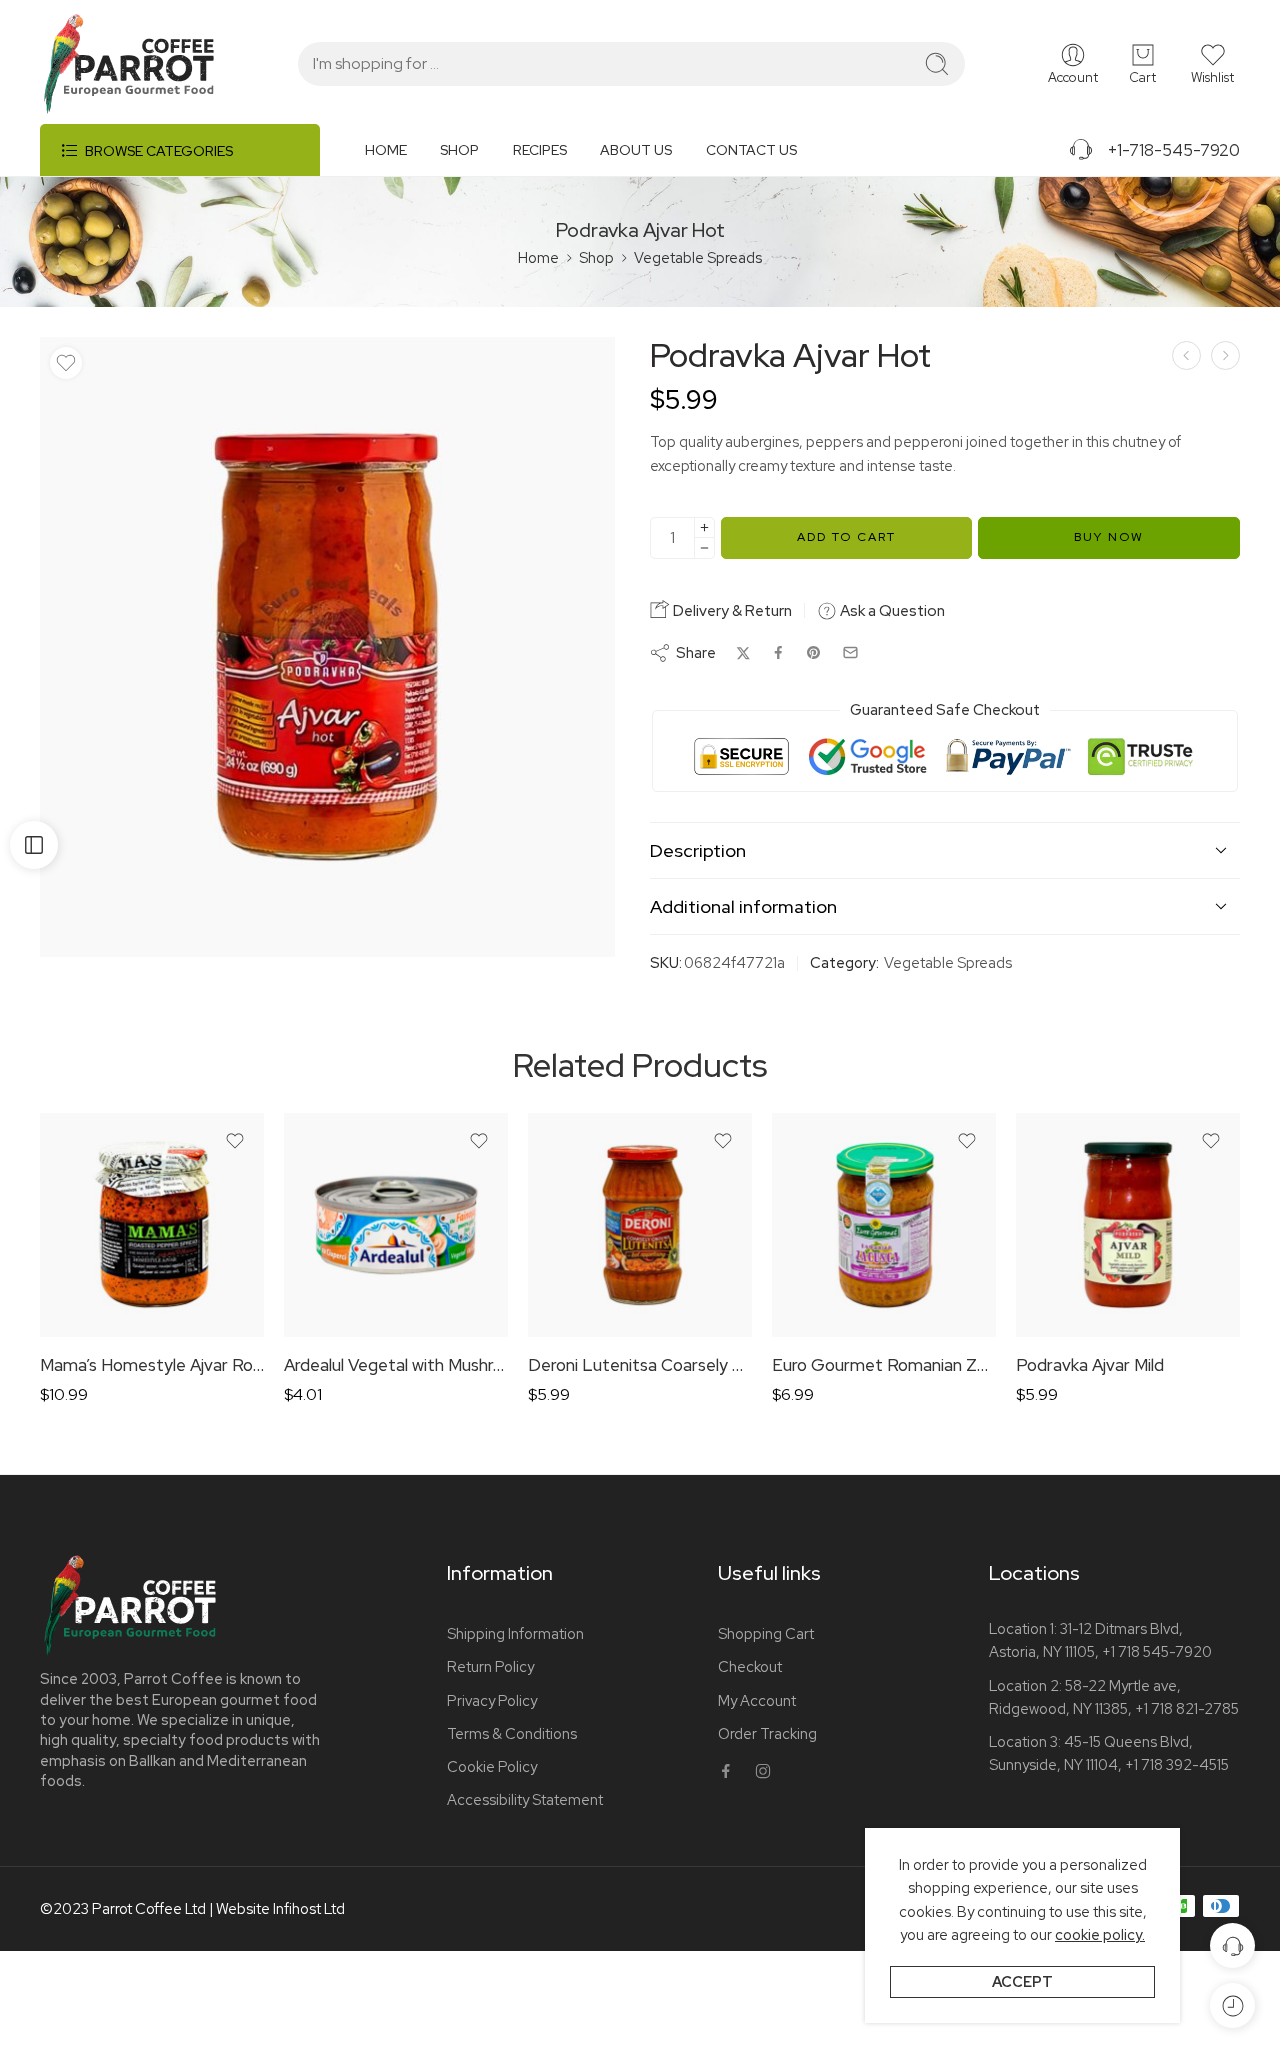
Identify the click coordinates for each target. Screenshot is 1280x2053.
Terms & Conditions (512, 1733)
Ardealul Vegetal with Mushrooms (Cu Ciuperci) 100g (396, 1365)
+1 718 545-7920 (1157, 1651)
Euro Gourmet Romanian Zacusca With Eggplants (884, 1365)
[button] (1212, 64)
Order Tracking (767, 1733)
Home (538, 257)
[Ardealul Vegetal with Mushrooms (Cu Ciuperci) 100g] (396, 1225)
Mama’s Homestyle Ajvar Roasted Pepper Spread (152, 1365)
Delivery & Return (731, 611)
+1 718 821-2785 (1187, 1708)
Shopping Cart (766, 1633)
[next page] (1225, 355)
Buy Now (1109, 537)
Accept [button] (1022, 1981)
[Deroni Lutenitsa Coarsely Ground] (640, 1225)
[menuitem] (402, 157)
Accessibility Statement (525, 1799)
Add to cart (846, 537)
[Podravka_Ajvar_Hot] (327, 646)
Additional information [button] (743, 906)
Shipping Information (515, 1633)
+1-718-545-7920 (1167, 150)
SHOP (459, 150)
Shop (596, 257)
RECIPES (540, 150)
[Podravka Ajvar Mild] (1128, 1225)
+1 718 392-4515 (1177, 1764)
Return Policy (490, 1666)
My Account (757, 1700)
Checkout (750, 1666)
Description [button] (698, 850)
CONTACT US (751, 150)
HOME (386, 150)
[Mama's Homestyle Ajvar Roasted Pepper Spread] (1186, 355)
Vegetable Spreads (698, 257)
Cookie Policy (492, 1766)
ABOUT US (636, 150)
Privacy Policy (492, 1700)
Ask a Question (891, 611)
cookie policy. (1100, 1934)
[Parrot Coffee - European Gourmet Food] (129, 64)
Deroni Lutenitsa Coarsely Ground (640, 1365)
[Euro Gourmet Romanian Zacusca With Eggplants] (884, 1225)
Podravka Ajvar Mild (1090, 1365)
